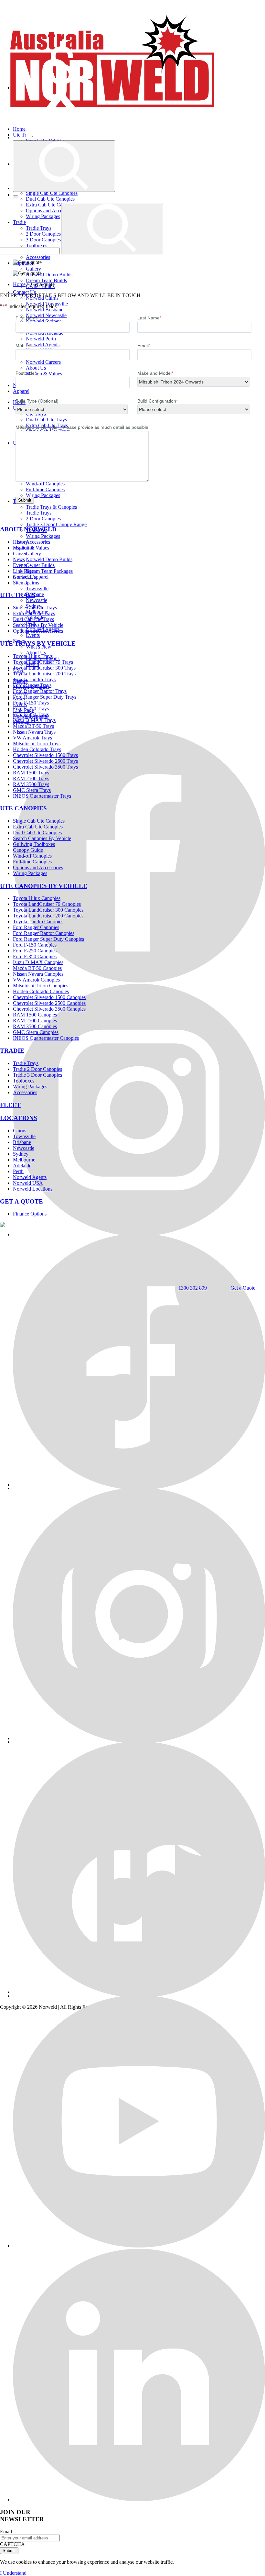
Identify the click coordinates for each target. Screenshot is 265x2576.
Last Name (149, 318)
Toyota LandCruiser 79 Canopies (47, 904)
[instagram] (139, 1738)
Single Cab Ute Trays (35, 608)
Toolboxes (24, 1081)
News (19, 559)
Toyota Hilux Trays (33, 656)
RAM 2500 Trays (31, 778)
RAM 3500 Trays (31, 784)
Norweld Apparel (31, 577)
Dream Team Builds (46, 280)
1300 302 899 (193, 1288)
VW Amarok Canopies (36, 980)
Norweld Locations (33, 1189)
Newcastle (37, 600)
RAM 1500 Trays (31, 773)
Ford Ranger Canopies (36, 927)
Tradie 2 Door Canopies (37, 1069)
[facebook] (139, 981)
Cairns (32, 583)
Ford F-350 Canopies (35, 956)
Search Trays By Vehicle (38, 625)
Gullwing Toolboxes (34, 844)
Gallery (33, 269)
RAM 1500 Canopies (35, 1015)
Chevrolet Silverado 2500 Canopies (49, 1003)
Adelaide (22, 1166)
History (21, 542)
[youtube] (139, 2246)
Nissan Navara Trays (34, 732)
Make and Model (155, 373)
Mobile (23, 346)
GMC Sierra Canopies (36, 1032)
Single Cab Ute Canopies (52, 193)
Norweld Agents (30, 1177)
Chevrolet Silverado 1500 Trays (45, 755)
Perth (18, 1171)
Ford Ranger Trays (32, 685)
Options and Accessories (38, 631)
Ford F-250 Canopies (35, 951)
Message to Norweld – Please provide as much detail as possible (82, 427)
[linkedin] (139, 2499)
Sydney (21, 1154)
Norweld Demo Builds (49, 275)
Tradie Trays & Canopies (51, 507)
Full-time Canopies (45, 489)
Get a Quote (243, 1288)
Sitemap (21, 583)
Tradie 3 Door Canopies (37, 1075)
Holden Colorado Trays (37, 749)
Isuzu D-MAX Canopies (38, 962)
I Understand (13, 2573)
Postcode (26, 373)
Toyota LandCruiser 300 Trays (44, 668)
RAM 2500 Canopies (35, 1021)
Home (19, 284)
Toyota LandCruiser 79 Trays (43, 662)
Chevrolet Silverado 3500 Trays (45, 767)
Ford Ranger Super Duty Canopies (48, 939)
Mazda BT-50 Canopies (37, 968)
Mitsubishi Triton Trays (37, 744)
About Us (36, 368)
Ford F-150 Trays (31, 703)
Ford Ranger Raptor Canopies (44, 933)
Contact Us (24, 292)
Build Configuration (158, 401)
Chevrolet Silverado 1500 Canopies (49, 997)
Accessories (38, 257)
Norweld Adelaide (45, 333)
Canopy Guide (28, 850)
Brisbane (22, 1142)
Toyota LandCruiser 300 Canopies (48, 910)
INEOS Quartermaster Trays (42, 796)
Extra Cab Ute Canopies (38, 827)
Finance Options (30, 1214)
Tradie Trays (39, 513)
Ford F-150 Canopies (35, 945)
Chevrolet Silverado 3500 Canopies (49, 1009)
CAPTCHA (12, 2544)
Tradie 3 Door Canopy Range (56, 524)
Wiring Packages (43, 495)
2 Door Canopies (43, 519)
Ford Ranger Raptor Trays (40, 691)
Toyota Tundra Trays (34, 679)
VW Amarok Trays (32, 738)
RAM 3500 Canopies (35, 1026)
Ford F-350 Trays (31, 714)
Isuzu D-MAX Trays (34, 720)
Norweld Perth (41, 339)
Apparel (21, 391)
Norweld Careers (43, 362)
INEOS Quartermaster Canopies (46, 1038)
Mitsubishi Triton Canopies (41, 986)
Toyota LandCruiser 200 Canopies (48, 916)
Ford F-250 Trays (31, 709)
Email (144, 346)
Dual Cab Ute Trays (46, 420)
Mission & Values (31, 548)
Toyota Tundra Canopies (38, 922)
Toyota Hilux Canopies (37, 898)
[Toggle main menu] (16, 196)
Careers (21, 554)
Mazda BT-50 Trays (33, 726)
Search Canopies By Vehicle (42, 838)
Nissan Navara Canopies (38, 974)
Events (33, 635)
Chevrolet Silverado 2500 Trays (45, 761)
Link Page (23, 571)
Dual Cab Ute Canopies (50, 199)
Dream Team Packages (49, 571)
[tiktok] (139, 1992)
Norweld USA (28, 1183)
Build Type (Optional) (37, 401)
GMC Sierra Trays (32, 790)
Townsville (37, 588)
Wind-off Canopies (32, 856)
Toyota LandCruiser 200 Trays (44, 674)
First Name (28, 318)
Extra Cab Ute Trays (34, 613)
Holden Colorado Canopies (41, 991)
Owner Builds (40, 565)
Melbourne (24, 1160)
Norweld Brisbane (45, 310)
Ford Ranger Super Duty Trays (45, 697)
